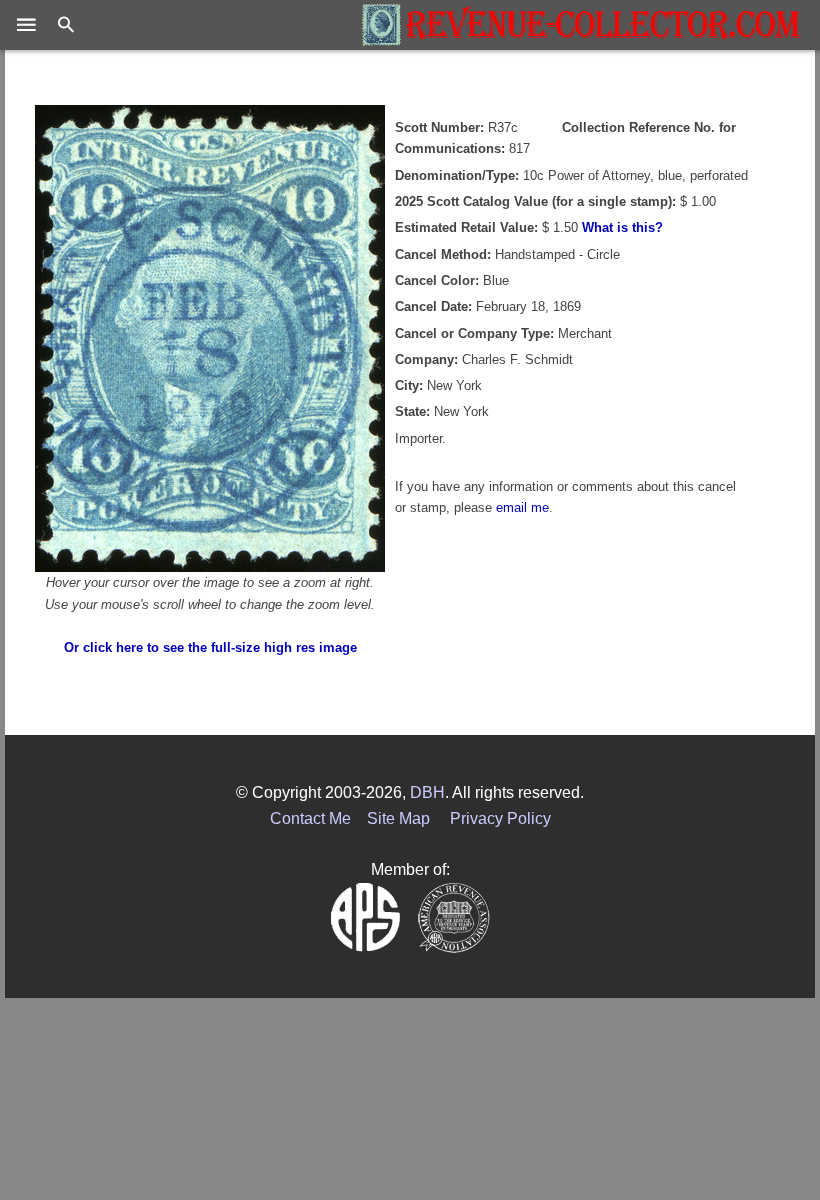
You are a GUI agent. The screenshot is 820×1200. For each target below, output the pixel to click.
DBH (427, 792)
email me (522, 507)
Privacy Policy (500, 818)
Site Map (398, 818)
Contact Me (310, 818)
